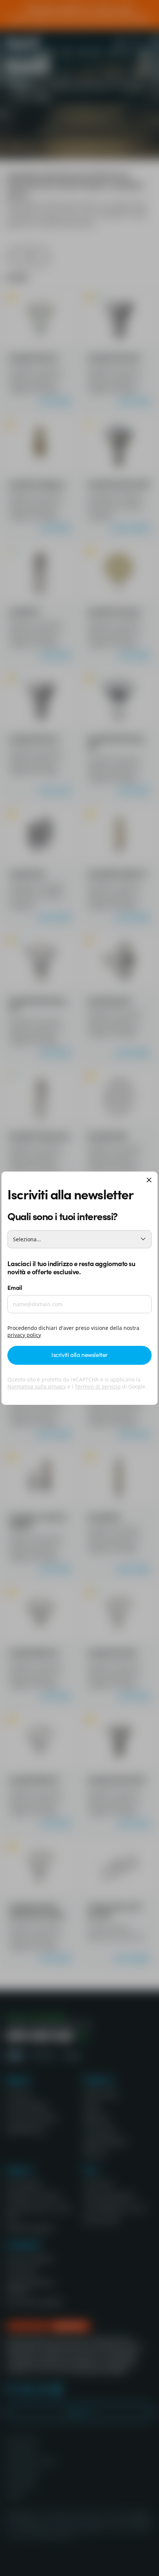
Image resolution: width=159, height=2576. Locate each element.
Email (15, 1287)
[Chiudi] (149, 1181)
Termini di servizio (98, 1386)
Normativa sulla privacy (37, 1386)
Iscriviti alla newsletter (79, 1354)
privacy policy (24, 1335)
